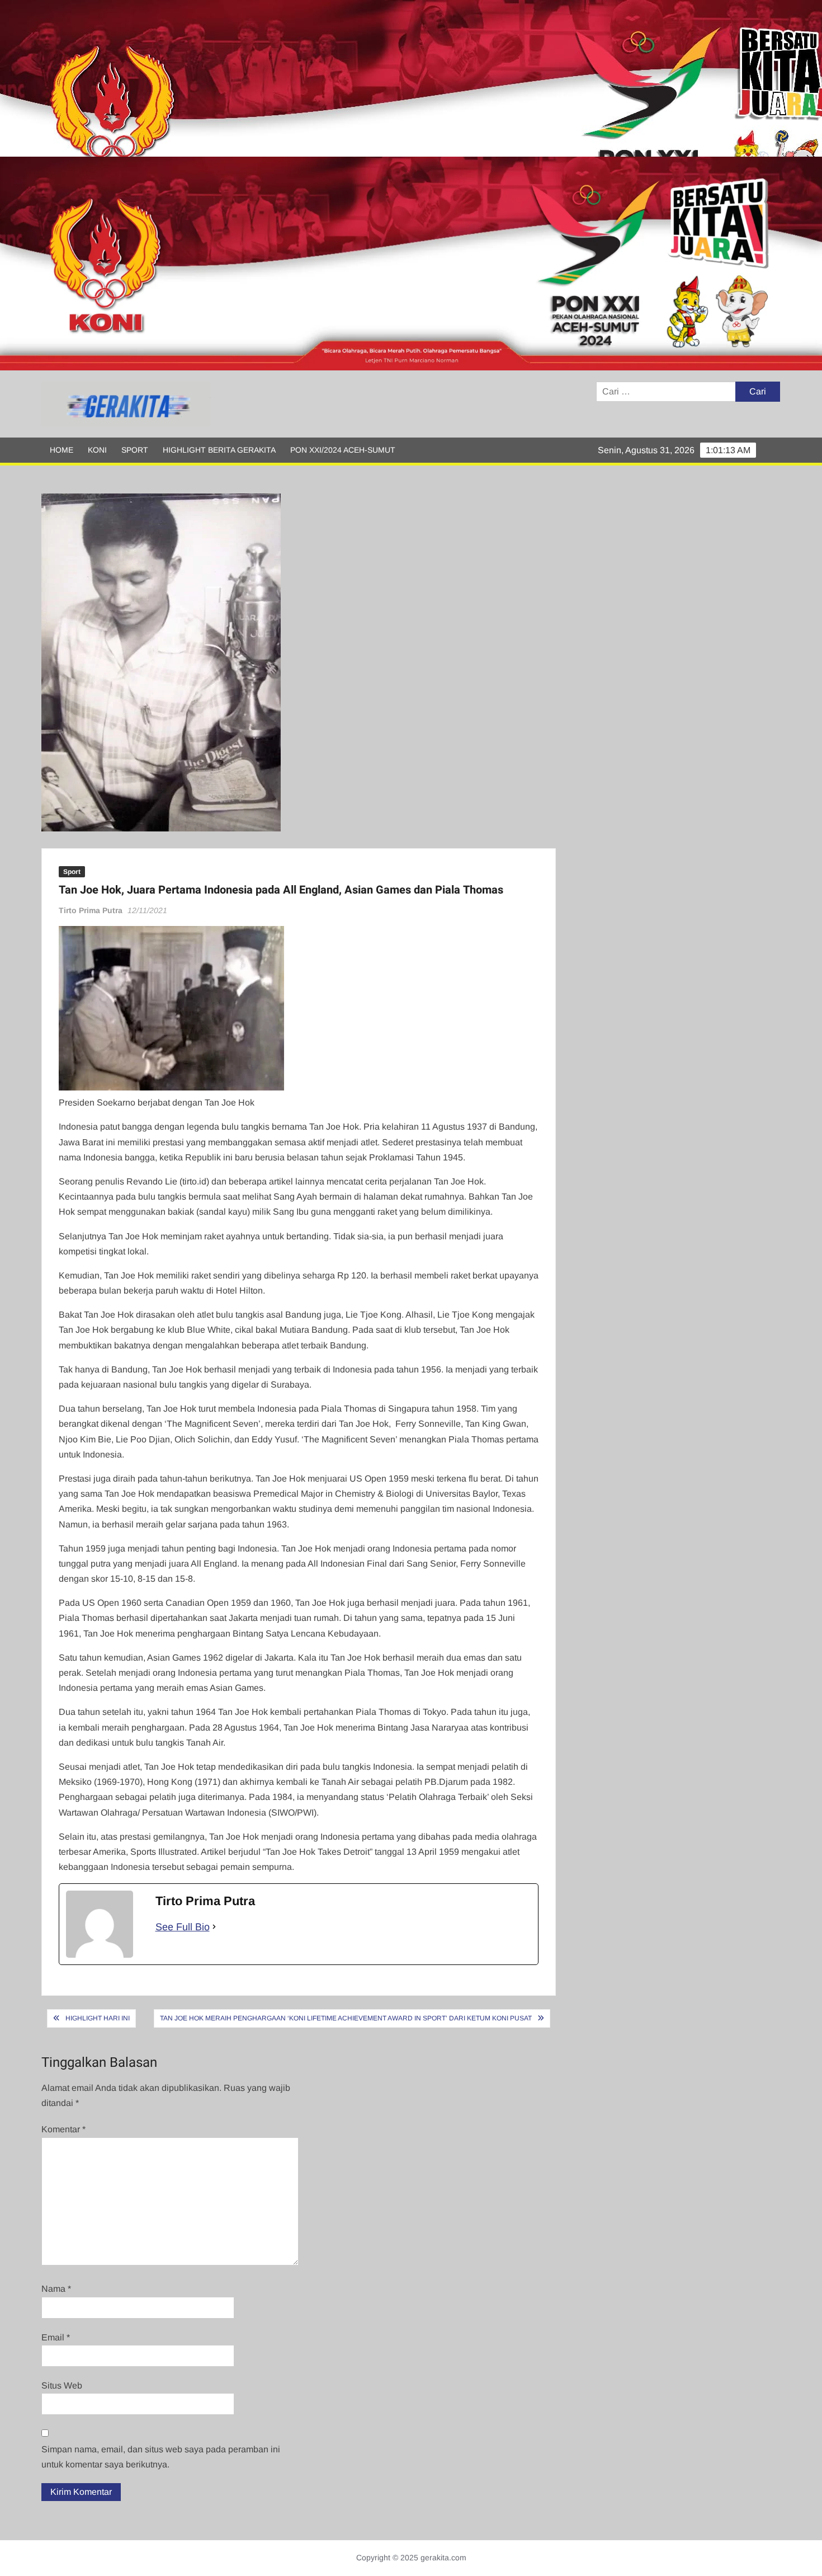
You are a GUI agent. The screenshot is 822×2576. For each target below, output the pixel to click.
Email (56, 2337)
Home (62, 450)
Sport (135, 450)
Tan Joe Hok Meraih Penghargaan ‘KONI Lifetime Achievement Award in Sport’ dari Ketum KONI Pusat (346, 2018)
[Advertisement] (336, 78)
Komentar (63, 2129)
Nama (56, 2289)
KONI (97, 450)
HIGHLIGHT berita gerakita (219, 450)
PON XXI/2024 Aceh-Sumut (343, 450)
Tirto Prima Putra (91, 910)
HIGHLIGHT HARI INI (98, 2018)
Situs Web (62, 2385)
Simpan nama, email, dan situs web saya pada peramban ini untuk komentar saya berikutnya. (161, 2457)
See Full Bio (183, 1927)
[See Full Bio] (214, 1927)
